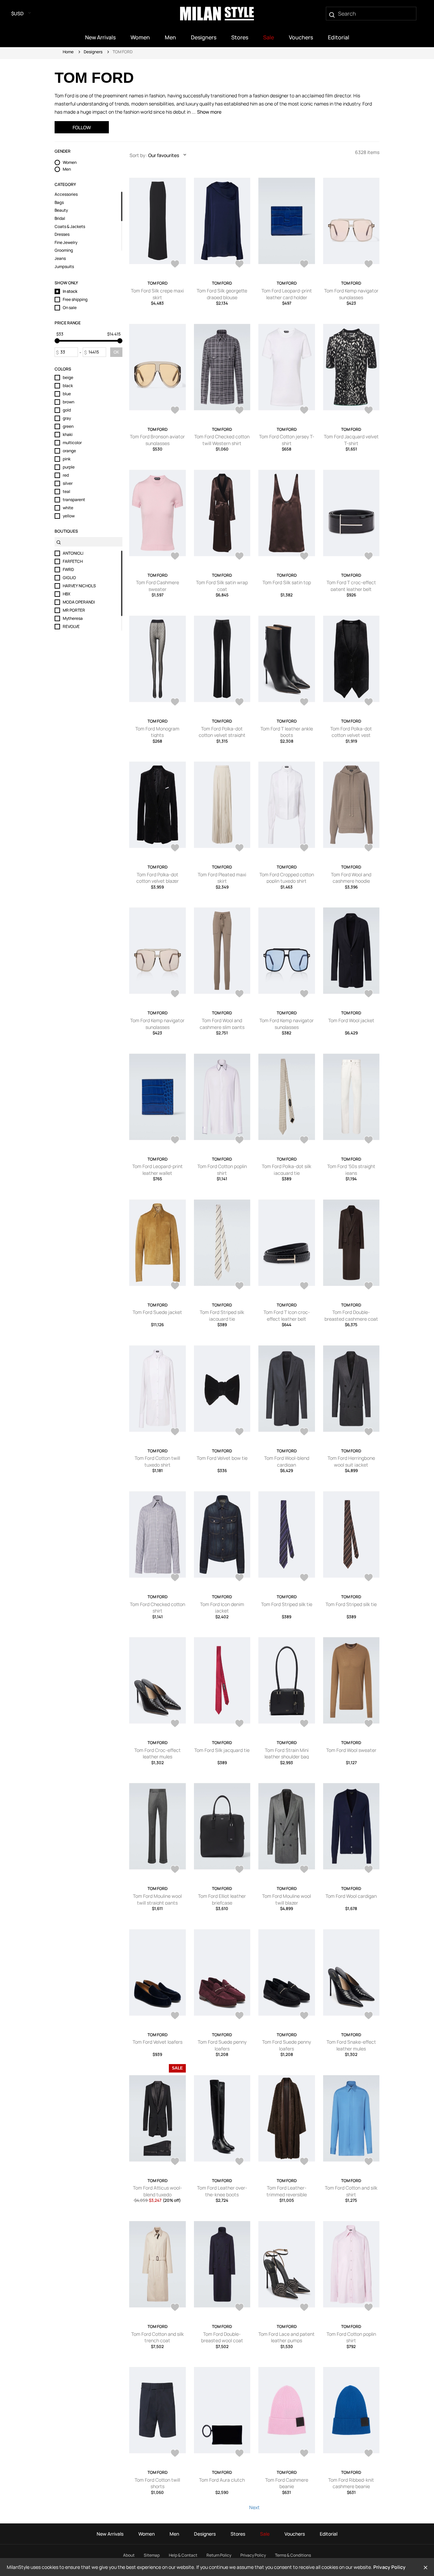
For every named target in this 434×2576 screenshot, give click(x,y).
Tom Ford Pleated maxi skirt (222, 878)
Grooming (64, 250)
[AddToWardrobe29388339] (175, 1432)
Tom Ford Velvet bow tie (222, 1458)
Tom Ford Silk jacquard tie (222, 1750)
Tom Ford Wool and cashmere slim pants (222, 1024)
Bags (59, 203)
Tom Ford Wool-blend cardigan (287, 1461)
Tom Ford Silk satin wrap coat (222, 586)
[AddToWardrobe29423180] (175, 1141)
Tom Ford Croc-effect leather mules (157, 1753)
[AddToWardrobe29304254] (304, 2308)
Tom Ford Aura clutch (222, 2480)
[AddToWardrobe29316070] (369, 2162)
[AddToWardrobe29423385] (369, 994)
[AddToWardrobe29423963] (304, 848)
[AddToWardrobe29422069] (239, 1141)
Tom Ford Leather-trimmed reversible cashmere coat (287, 2194)
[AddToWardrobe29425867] (175, 848)
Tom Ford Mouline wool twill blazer (287, 1899)
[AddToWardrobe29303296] (175, 2454)
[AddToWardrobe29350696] (369, 2016)
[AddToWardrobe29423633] (239, 994)
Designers (93, 52)
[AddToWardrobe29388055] (175, 1578)
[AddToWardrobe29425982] (369, 557)
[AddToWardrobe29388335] (304, 1432)
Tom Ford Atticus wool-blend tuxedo (157, 2191)
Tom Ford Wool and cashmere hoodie (351, 878)
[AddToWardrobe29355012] (239, 1870)
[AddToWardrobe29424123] (239, 848)
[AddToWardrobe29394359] (369, 1286)
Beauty (61, 210)
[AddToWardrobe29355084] (369, 1724)
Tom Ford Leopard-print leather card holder (287, 294)
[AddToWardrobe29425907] (304, 703)
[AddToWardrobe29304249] (369, 2308)
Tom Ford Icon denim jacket (222, 1608)
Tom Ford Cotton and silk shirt (351, 2191)
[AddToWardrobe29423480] (304, 994)
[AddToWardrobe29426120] (175, 557)
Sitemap (152, 2555)
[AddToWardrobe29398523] (239, 1286)
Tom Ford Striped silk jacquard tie (222, 1315)
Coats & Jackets (70, 227)
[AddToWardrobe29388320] (369, 1432)
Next (254, 2507)
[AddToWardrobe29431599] (175, 265)
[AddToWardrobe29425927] (239, 703)
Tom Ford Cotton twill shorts (157, 2483)
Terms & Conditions (293, 2555)
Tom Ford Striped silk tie (287, 1604)
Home (68, 52)
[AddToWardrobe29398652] (175, 1286)
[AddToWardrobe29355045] (175, 1870)
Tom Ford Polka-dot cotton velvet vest (351, 732)
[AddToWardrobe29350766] (304, 2016)
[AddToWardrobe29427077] (175, 411)
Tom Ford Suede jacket (157, 1312)
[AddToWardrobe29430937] (239, 265)
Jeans (60, 259)
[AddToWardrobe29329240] (175, 2162)
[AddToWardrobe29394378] (304, 1286)
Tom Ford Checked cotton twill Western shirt (222, 440)
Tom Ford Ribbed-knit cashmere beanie (351, 2483)
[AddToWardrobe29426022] (304, 557)
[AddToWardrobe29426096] (239, 557)
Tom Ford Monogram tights (157, 732)
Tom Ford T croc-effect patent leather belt (351, 586)
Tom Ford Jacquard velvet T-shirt (351, 440)
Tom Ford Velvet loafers (157, 2042)
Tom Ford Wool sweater (351, 1750)
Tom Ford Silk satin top (287, 582)
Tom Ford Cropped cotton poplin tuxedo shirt (287, 878)
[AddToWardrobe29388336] (239, 1432)
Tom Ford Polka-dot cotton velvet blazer (157, 878)
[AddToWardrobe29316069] (175, 2308)
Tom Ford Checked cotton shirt (157, 1608)
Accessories (66, 194)
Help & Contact (183, 2555)
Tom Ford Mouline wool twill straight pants (157, 1899)
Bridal (60, 218)
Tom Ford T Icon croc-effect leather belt (287, 1315)
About (129, 2555)
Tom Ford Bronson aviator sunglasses (157, 440)
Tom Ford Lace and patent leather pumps (287, 2337)
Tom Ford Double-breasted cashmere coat (351, 1315)
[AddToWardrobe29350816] (239, 2016)
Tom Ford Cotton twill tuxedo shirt (157, 1461)
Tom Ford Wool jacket (351, 1020)
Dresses (62, 234)
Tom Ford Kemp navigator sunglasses (351, 294)
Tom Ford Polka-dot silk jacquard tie (287, 1170)
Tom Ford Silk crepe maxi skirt (157, 294)
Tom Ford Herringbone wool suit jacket (351, 1461)
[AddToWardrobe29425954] (175, 703)
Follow (82, 127)
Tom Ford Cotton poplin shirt (222, 1170)
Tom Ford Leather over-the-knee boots (222, 2191)
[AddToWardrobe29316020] (239, 2308)
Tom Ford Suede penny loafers (222, 2045)
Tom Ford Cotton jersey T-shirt (287, 440)
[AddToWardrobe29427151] (369, 265)
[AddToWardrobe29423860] (369, 848)
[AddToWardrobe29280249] (369, 2454)
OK (116, 352)
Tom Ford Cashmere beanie (287, 2483)
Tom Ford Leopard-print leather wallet (157, 1170)
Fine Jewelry (66, 243)
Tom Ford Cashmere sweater (157, 586)
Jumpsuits (64, 267)
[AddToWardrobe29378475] (175, 1724)
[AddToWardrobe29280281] (304, 2454)
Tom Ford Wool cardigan (351, 1896)
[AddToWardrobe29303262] (239, 2454)
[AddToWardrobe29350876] (175, 2016)
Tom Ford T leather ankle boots (287, 732)
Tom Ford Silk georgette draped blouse (222, 294)
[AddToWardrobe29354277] (304, 1870)
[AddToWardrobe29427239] (304, 265)
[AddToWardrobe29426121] (369, 411)
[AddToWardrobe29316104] (304, 2162)
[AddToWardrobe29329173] (239, 2162)
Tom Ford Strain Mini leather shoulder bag (287, 1753)
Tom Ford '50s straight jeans (351, 1170)
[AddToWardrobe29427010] (239, 411)
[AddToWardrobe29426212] (304, 411)
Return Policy (219, 2555)
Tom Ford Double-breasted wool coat (222, 2337)
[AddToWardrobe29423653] (175, 994)
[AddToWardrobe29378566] (369, 1578)
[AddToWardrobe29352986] (369, 1870)
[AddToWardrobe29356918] (304, 1724)
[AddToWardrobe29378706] (239, 1578)
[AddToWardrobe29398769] (369, 1141)
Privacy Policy (253, 2555)
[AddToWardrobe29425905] (369, 703)
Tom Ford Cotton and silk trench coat (157, 2337)
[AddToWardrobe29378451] (239, 1724)
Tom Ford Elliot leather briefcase (222, 1899)
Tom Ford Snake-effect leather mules (351, 2045)
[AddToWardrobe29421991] (304, 1141)
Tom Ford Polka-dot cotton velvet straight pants (222, 735)
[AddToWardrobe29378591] (304, 1578)
